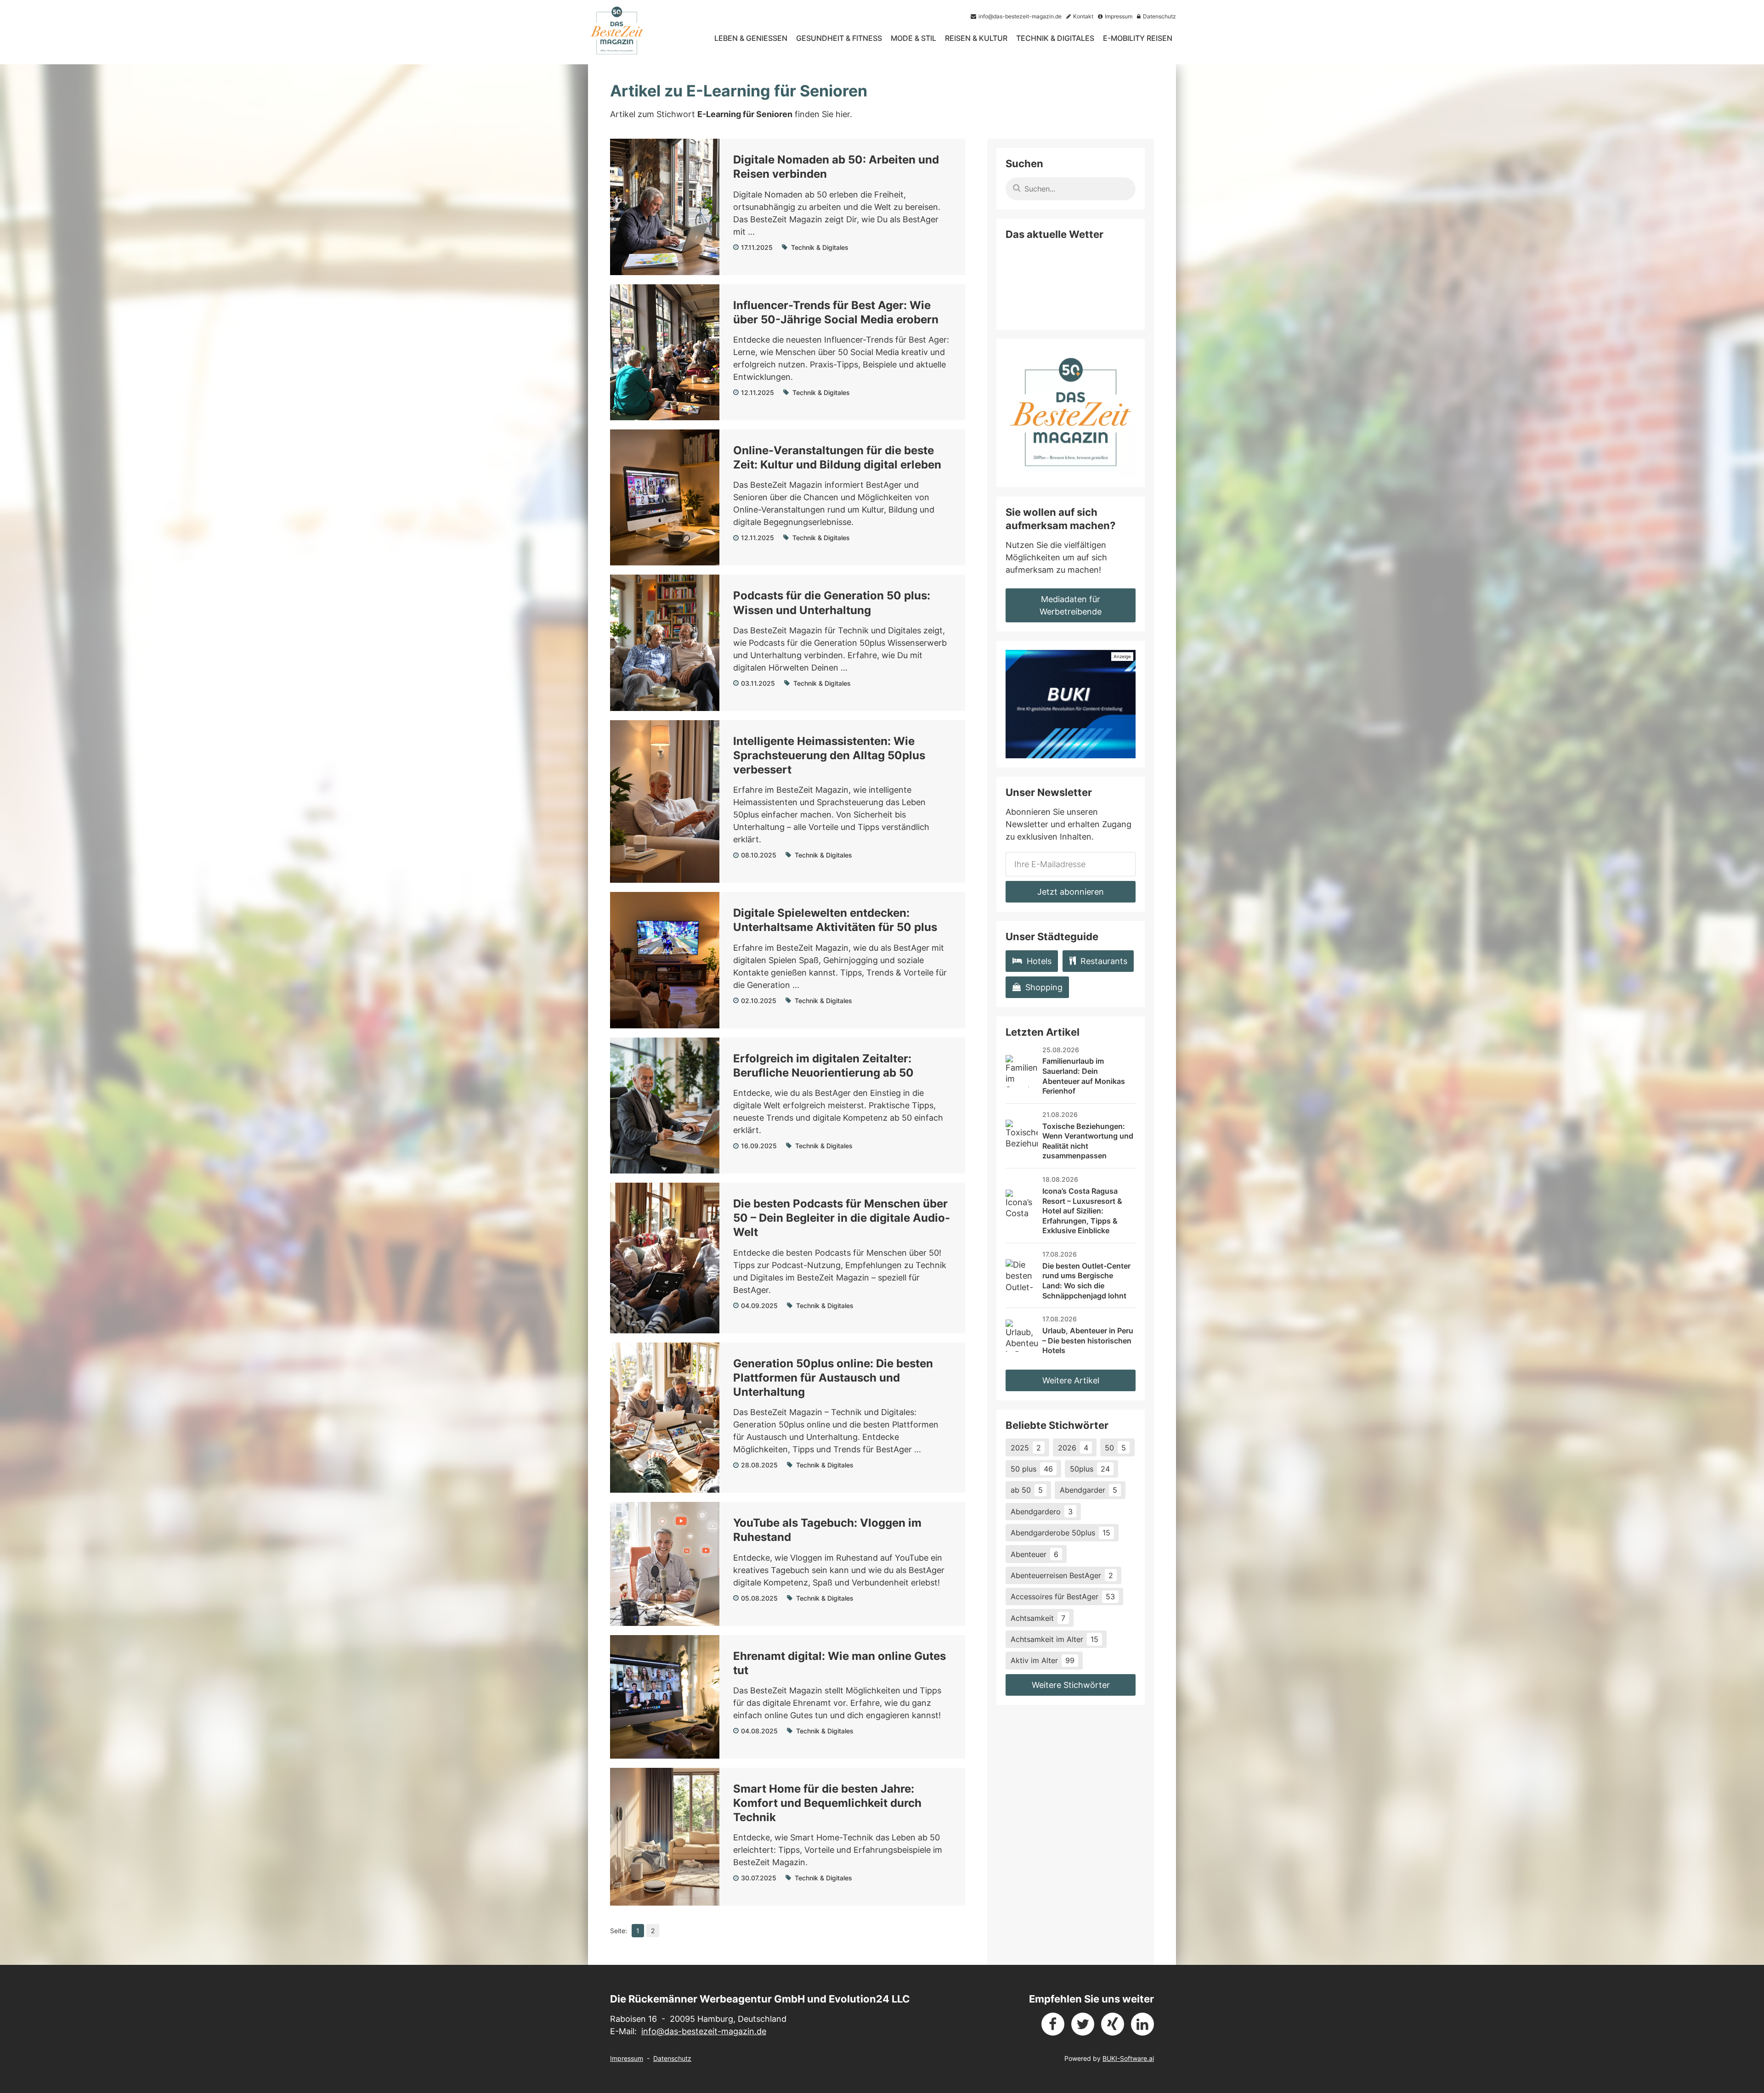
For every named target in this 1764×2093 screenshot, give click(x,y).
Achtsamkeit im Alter (1054, 1639)
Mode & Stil (913, 38)
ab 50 (1027, 1490)
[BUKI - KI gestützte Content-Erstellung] (1071, 704)
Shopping (1044, 987)
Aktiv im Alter (1043, 1660)
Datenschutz (672, 2058)
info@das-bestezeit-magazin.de (704, 2031)
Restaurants (1104, 961)
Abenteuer (1035, 1554)
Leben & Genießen (751, 38)
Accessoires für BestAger (1063, 1597)
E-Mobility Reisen (1138, 38)
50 (1115, 1448)
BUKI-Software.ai (1128, 2058)
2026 (1073, 1448)
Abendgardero (1042, 1512)
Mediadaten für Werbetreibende (1071, 605)
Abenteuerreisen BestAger (1062, 1575)
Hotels (1039, 961)
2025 (1026, 1448)
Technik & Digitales (1055, 38)
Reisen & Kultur (976, 38)
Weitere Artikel (1071, 1380)
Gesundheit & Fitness (839, 38)
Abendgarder (1088, 1490)
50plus (1090, 1469)
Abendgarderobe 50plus (1060, 1533)
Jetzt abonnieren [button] (1071, 892)
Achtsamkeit (1038, 1618)
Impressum (627, 2058)
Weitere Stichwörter (1071, 1685)
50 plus (1032, 1469)
